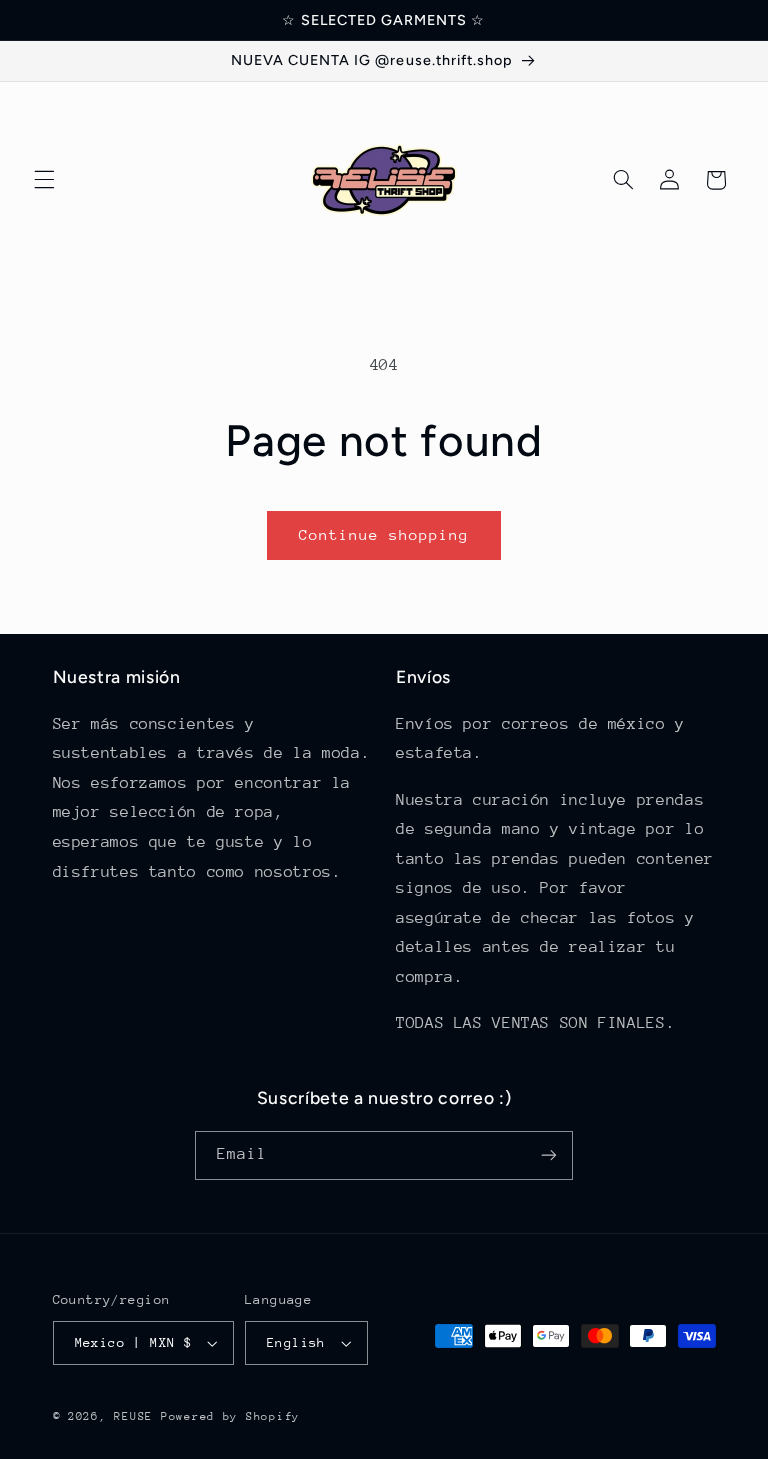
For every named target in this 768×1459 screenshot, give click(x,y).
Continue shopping (384, 534)
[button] (44, 180)
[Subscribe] (549, 1155)
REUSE (133, 1416)
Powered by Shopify (230, 1416)
